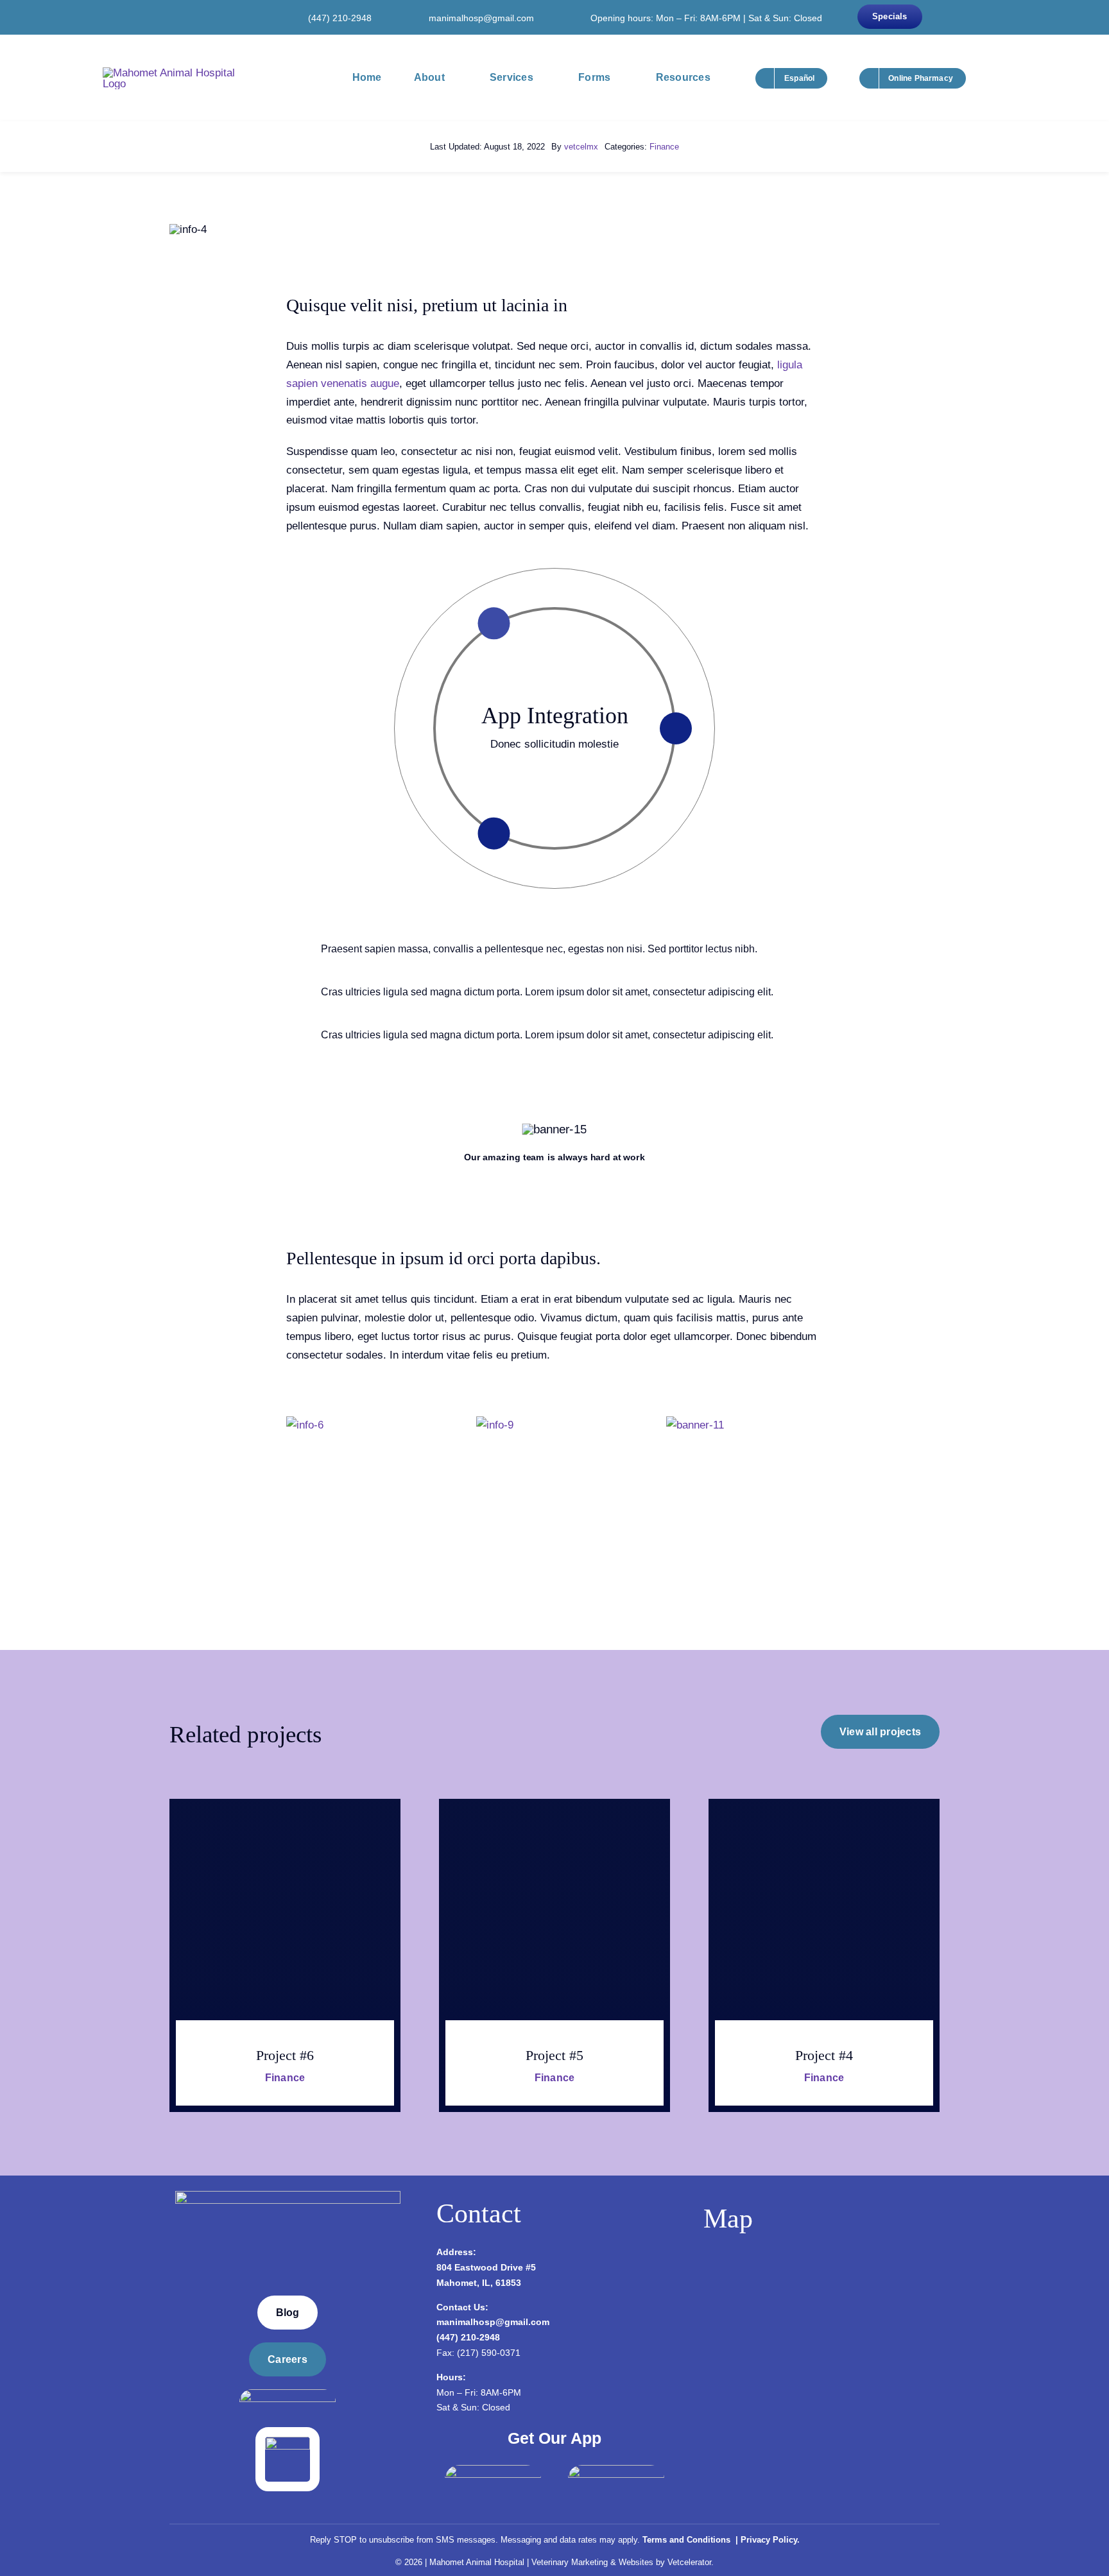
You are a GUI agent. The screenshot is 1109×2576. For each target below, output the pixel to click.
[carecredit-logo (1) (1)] (288, 2395)
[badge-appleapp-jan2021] (493, 2470)
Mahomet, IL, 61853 (479, 2283)
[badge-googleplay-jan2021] (616, 2470)
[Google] (228, 17)
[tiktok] (248, 17)
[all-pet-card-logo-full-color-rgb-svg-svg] (288, 2442)
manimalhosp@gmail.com (481, 18)
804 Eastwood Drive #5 (486, 2267)
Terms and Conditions (688, 2540)
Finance (664, 147)
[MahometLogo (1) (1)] (288, 2196)
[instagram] (209, 17)
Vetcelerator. (691, 2562)
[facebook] (190, 17)
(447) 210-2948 (340, 18)
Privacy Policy (769, 2540)
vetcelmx (581, 147)
